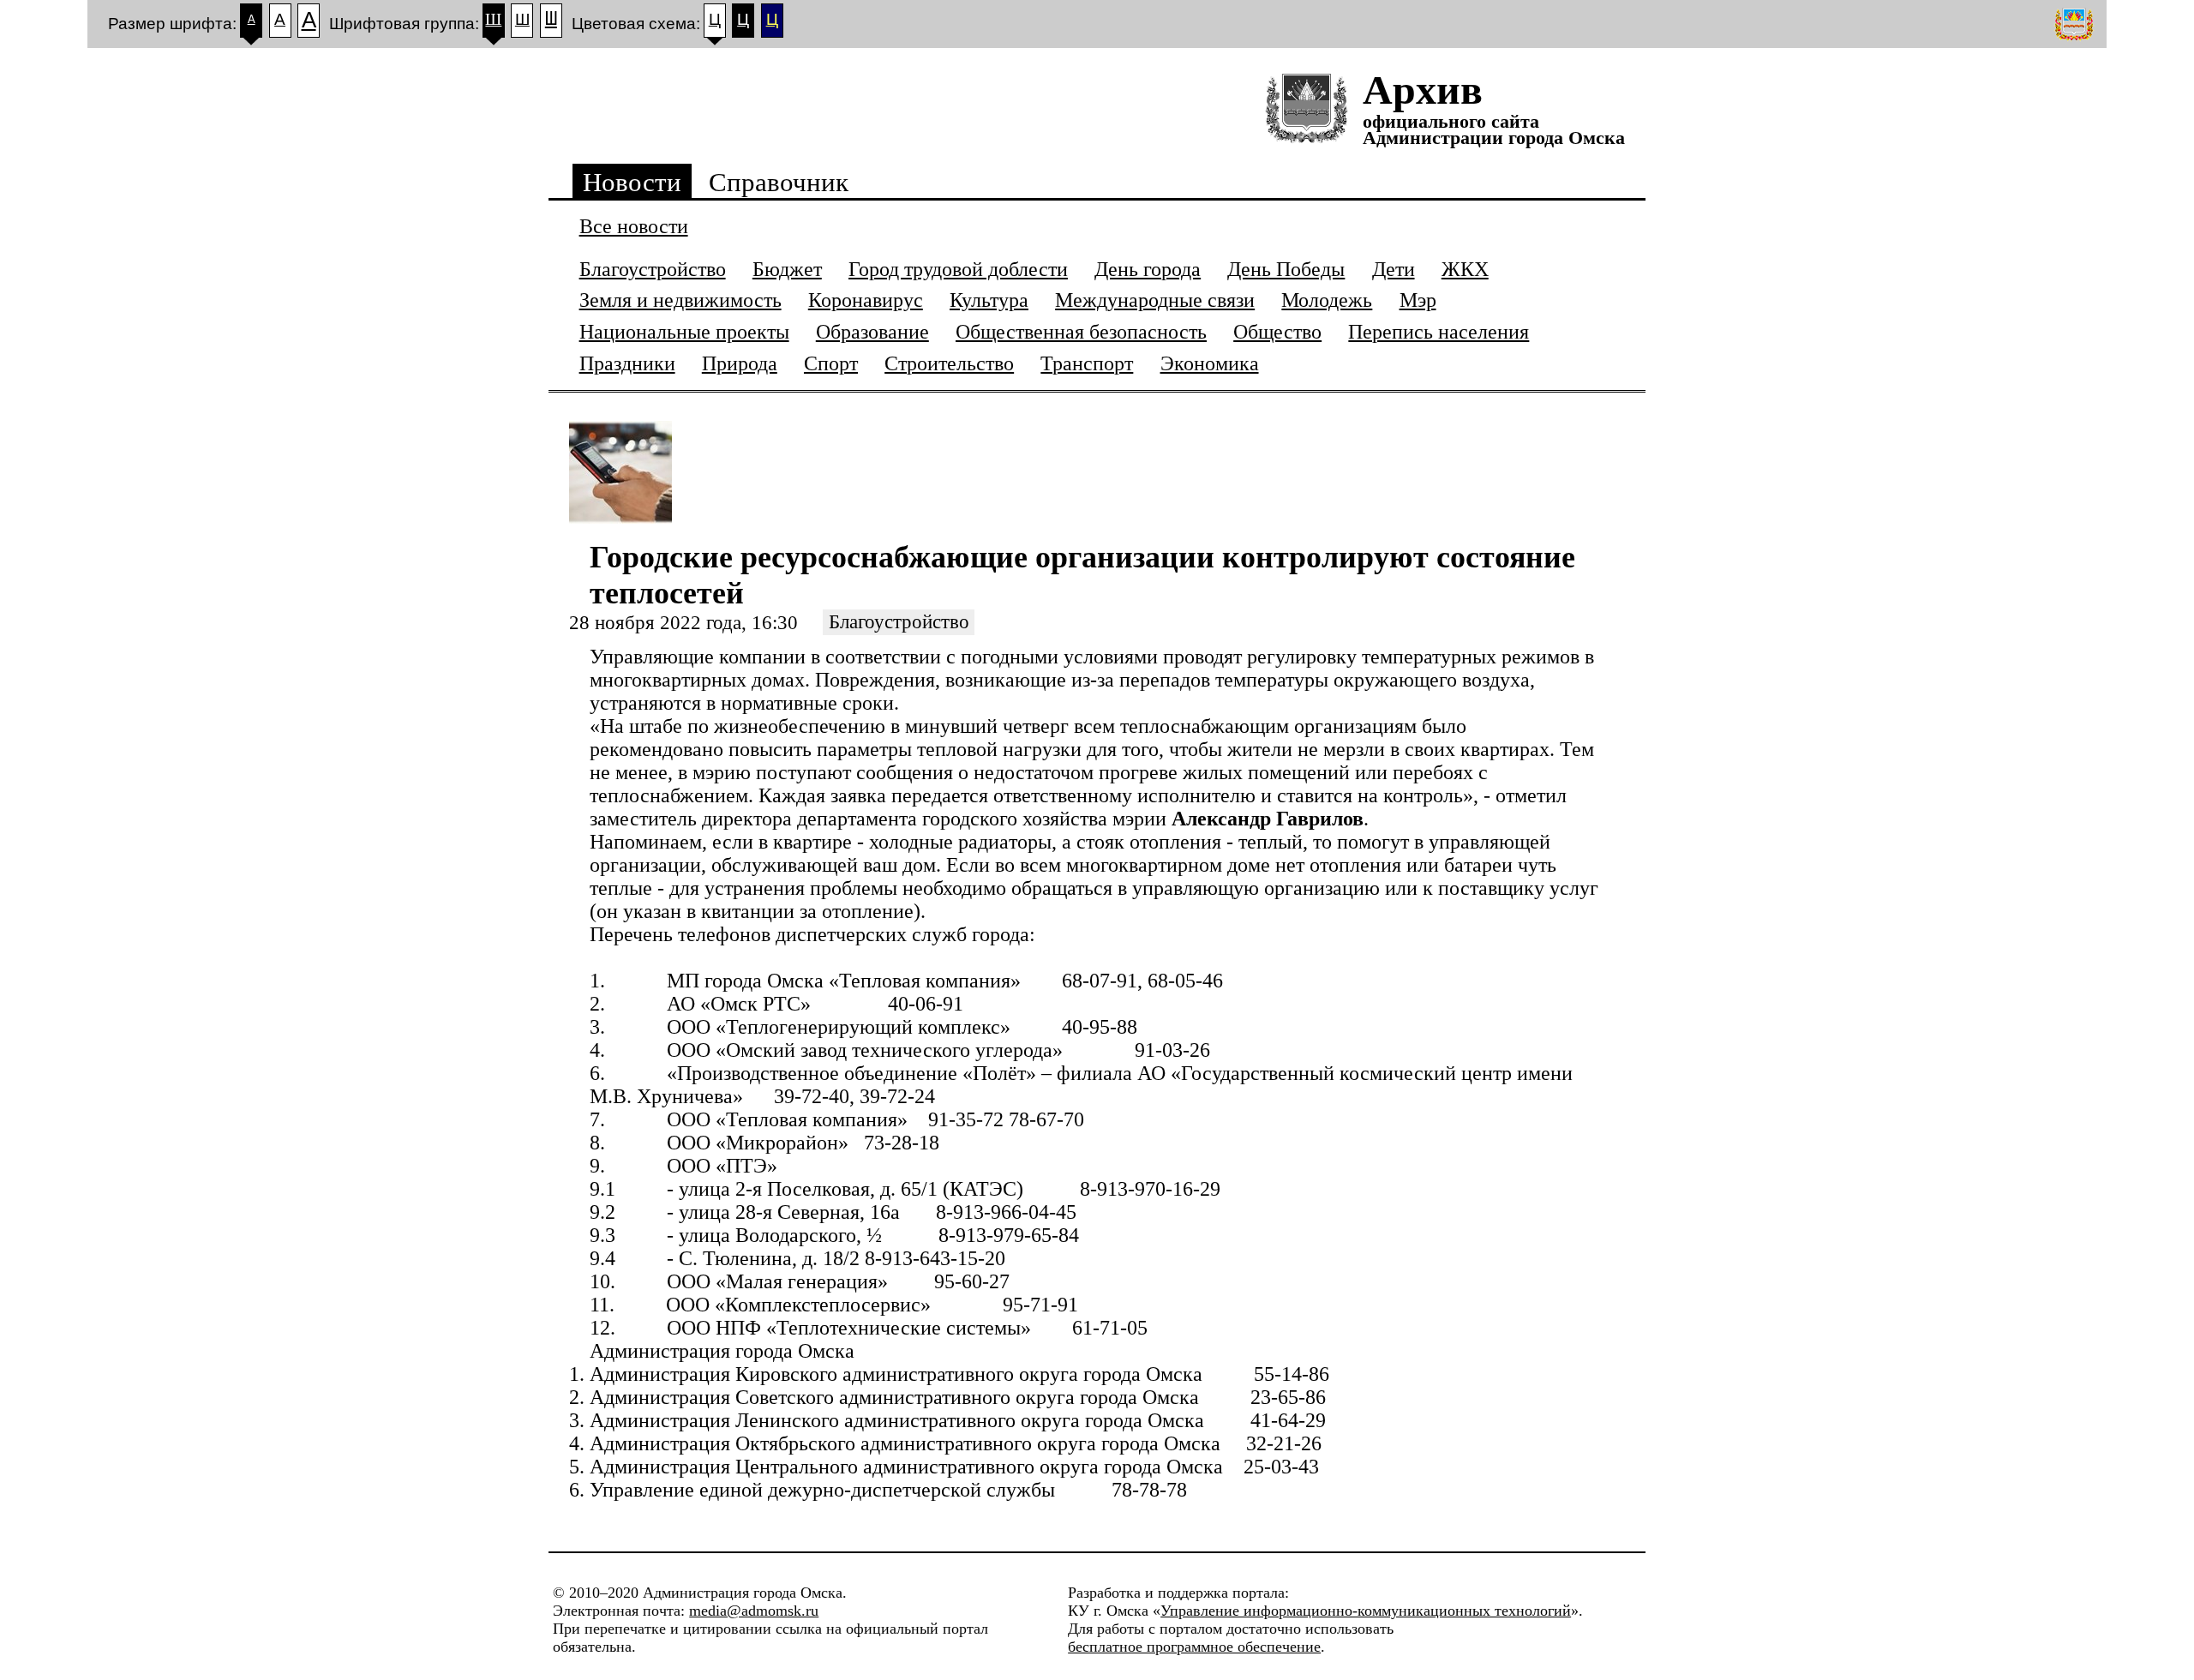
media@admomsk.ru (754, 1611)
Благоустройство (899, 623)
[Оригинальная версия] (2076, 24)
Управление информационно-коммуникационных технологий (1366, 1611)
